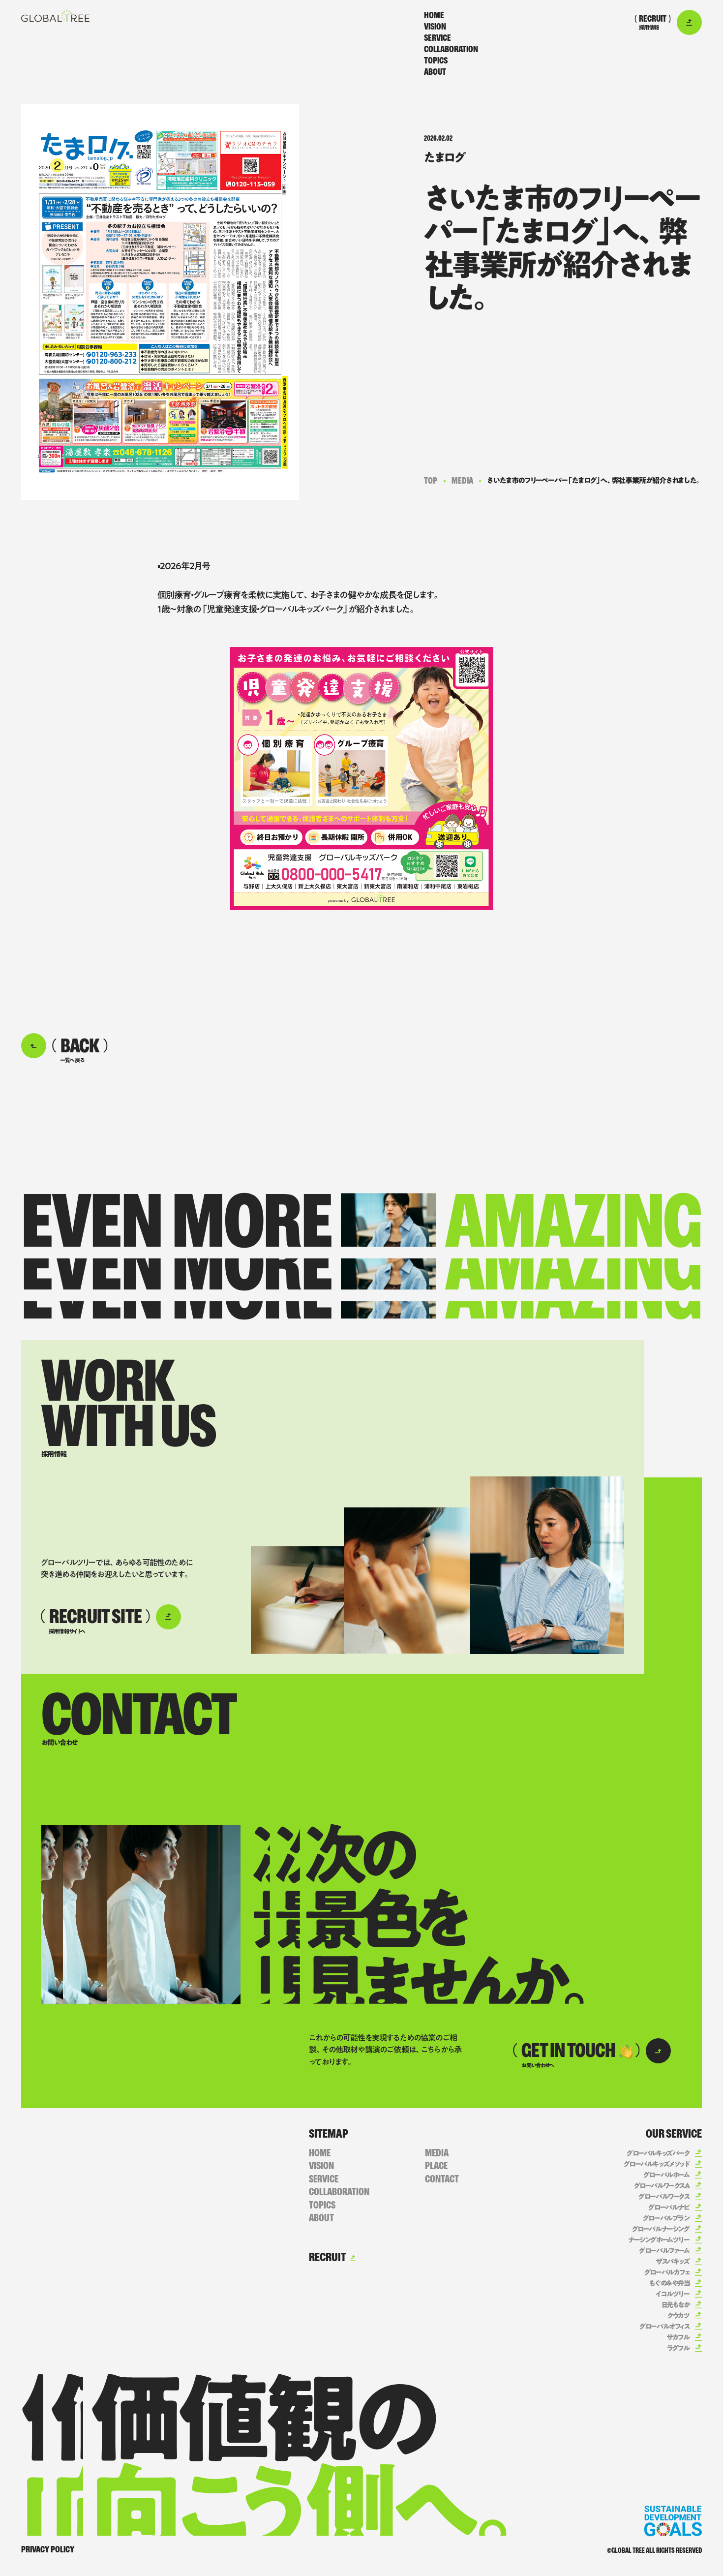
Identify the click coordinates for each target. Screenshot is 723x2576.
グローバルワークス (664, 2197)
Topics (436, 61)
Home (434, 15)
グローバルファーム (664, 2251)
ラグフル (678, 2348)
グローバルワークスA (662, 2186)
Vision (435, 27)
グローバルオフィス (664, 2327)
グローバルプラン (666, 2218)
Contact (442, 2179)
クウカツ (678, 2316)
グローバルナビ (669, 2208)
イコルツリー (672, 2294)
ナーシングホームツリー (659, 2240)
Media (462, 481)
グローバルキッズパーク (658, 2153)
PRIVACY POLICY (48, 2549)
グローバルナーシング (661, 2229)
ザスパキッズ (672, 2262)
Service (437, 38)
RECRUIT (328, 2257)
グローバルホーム (666, 2175)
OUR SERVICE (674, 2134)
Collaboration (451, 49)
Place (436, 2166)
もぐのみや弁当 (669, 2283)
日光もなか (676, 2305)
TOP (431, 481)
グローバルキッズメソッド (657, 2164)
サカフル (678, 2337)
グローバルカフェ (667, 2272)
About (435, 72)
